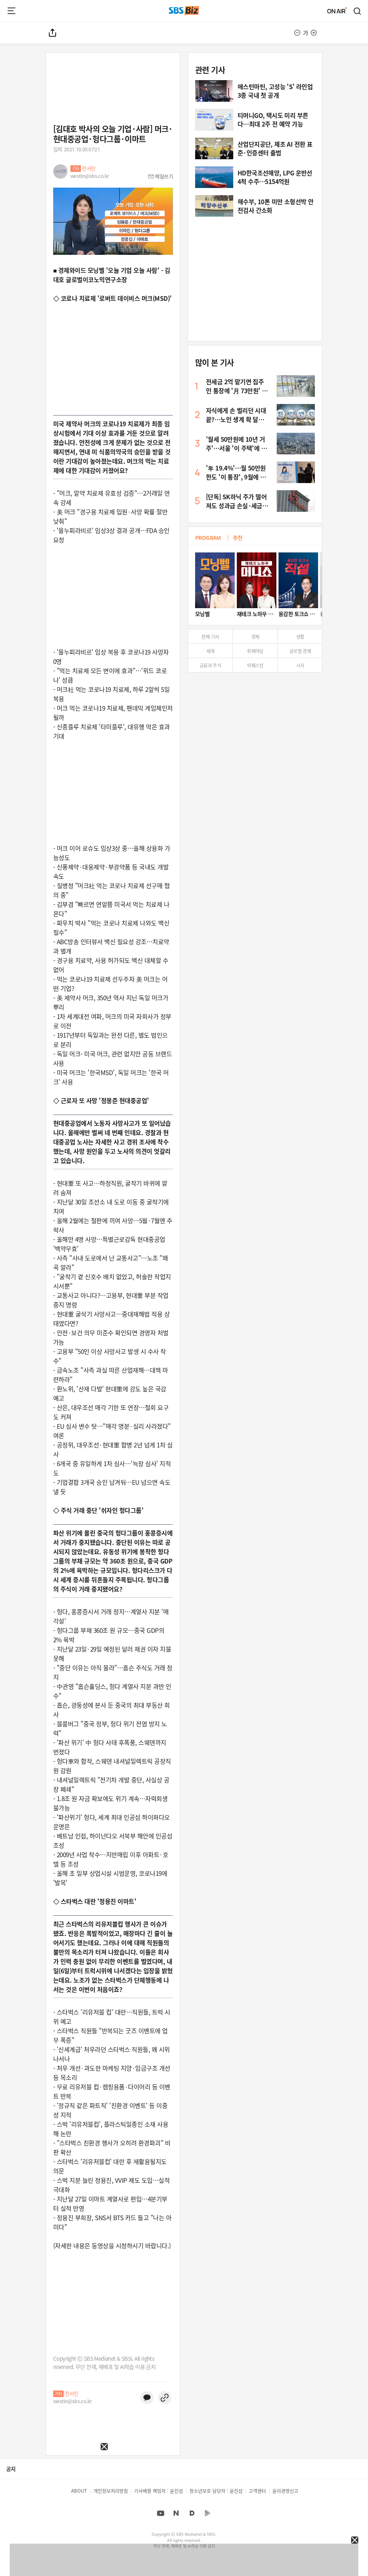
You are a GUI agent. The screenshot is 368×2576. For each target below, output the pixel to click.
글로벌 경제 (300, 651)
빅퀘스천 (255, 665)
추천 (238, 538)
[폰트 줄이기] (297, 33)
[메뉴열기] (11, 11)
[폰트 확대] (314, 33)
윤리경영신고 (285, 2491)
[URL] (165, 2398)
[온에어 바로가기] (337, 11)
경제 (255, 636)
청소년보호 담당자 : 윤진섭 (216, 2491)
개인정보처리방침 (111, 2491)
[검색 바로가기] (358, 11)
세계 (210, 651)
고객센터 (257, 2491)
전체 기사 (210, 636)
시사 (300, 665)
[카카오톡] (147, 2398)
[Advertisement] (54, 2495)
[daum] (192, 2513)
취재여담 (255, 651)
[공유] (53, 33)
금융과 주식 (210, 665)
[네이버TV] (207, 2513)
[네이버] (176, 2513)
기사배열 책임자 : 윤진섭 (158, 2491)
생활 (300, 636)
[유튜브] (161, 2513)
